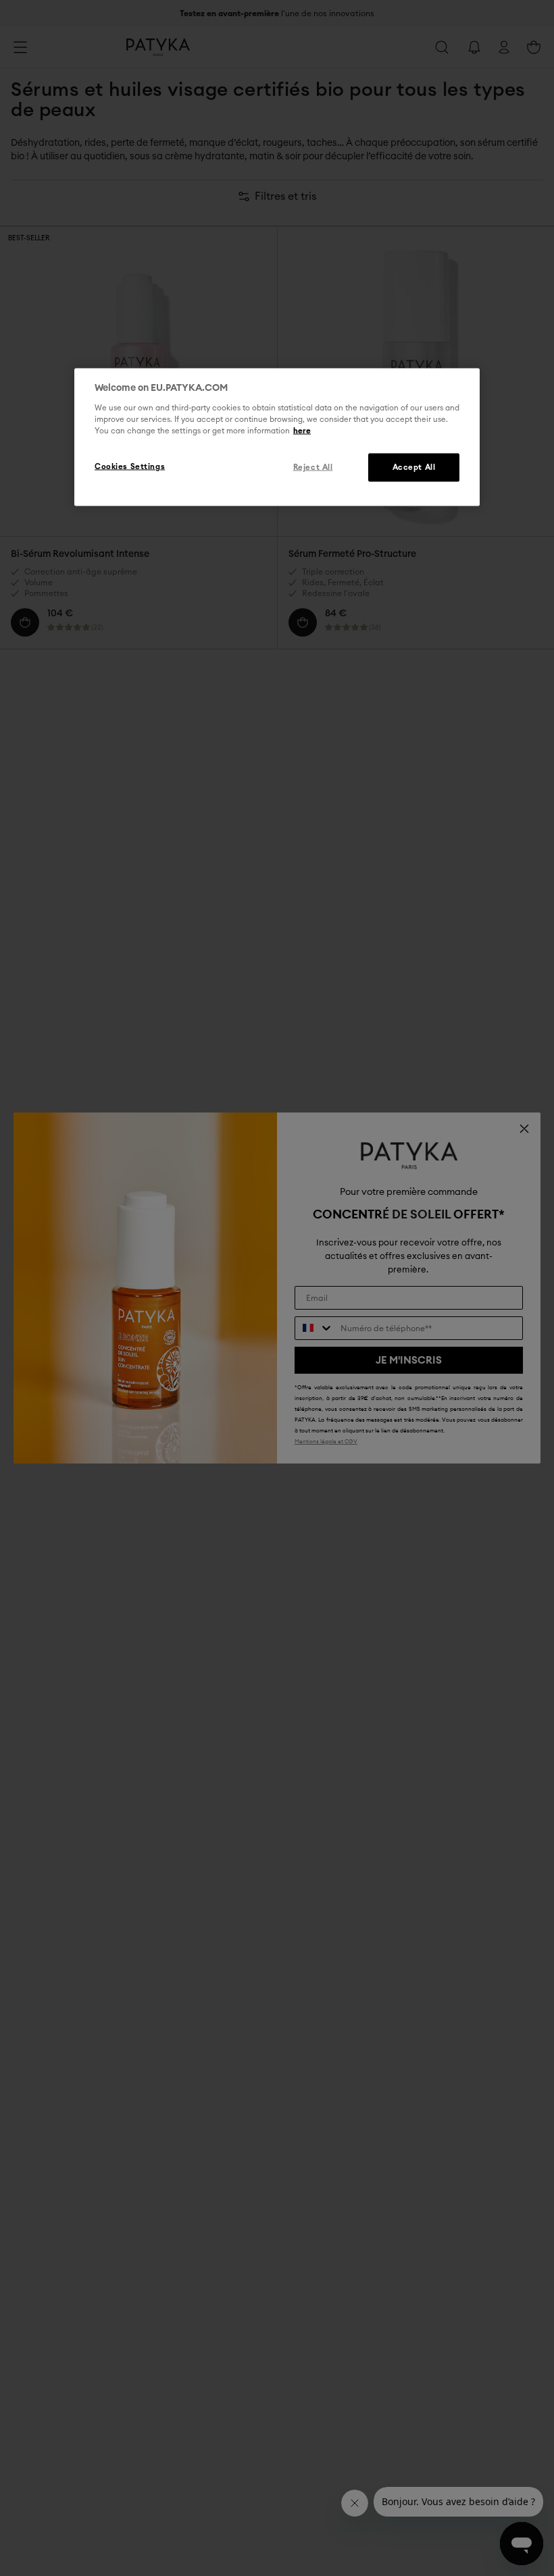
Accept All (414, 467)
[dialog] (277, 437)
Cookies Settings (130, 467)
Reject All (313, 467)
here (302, 431)
